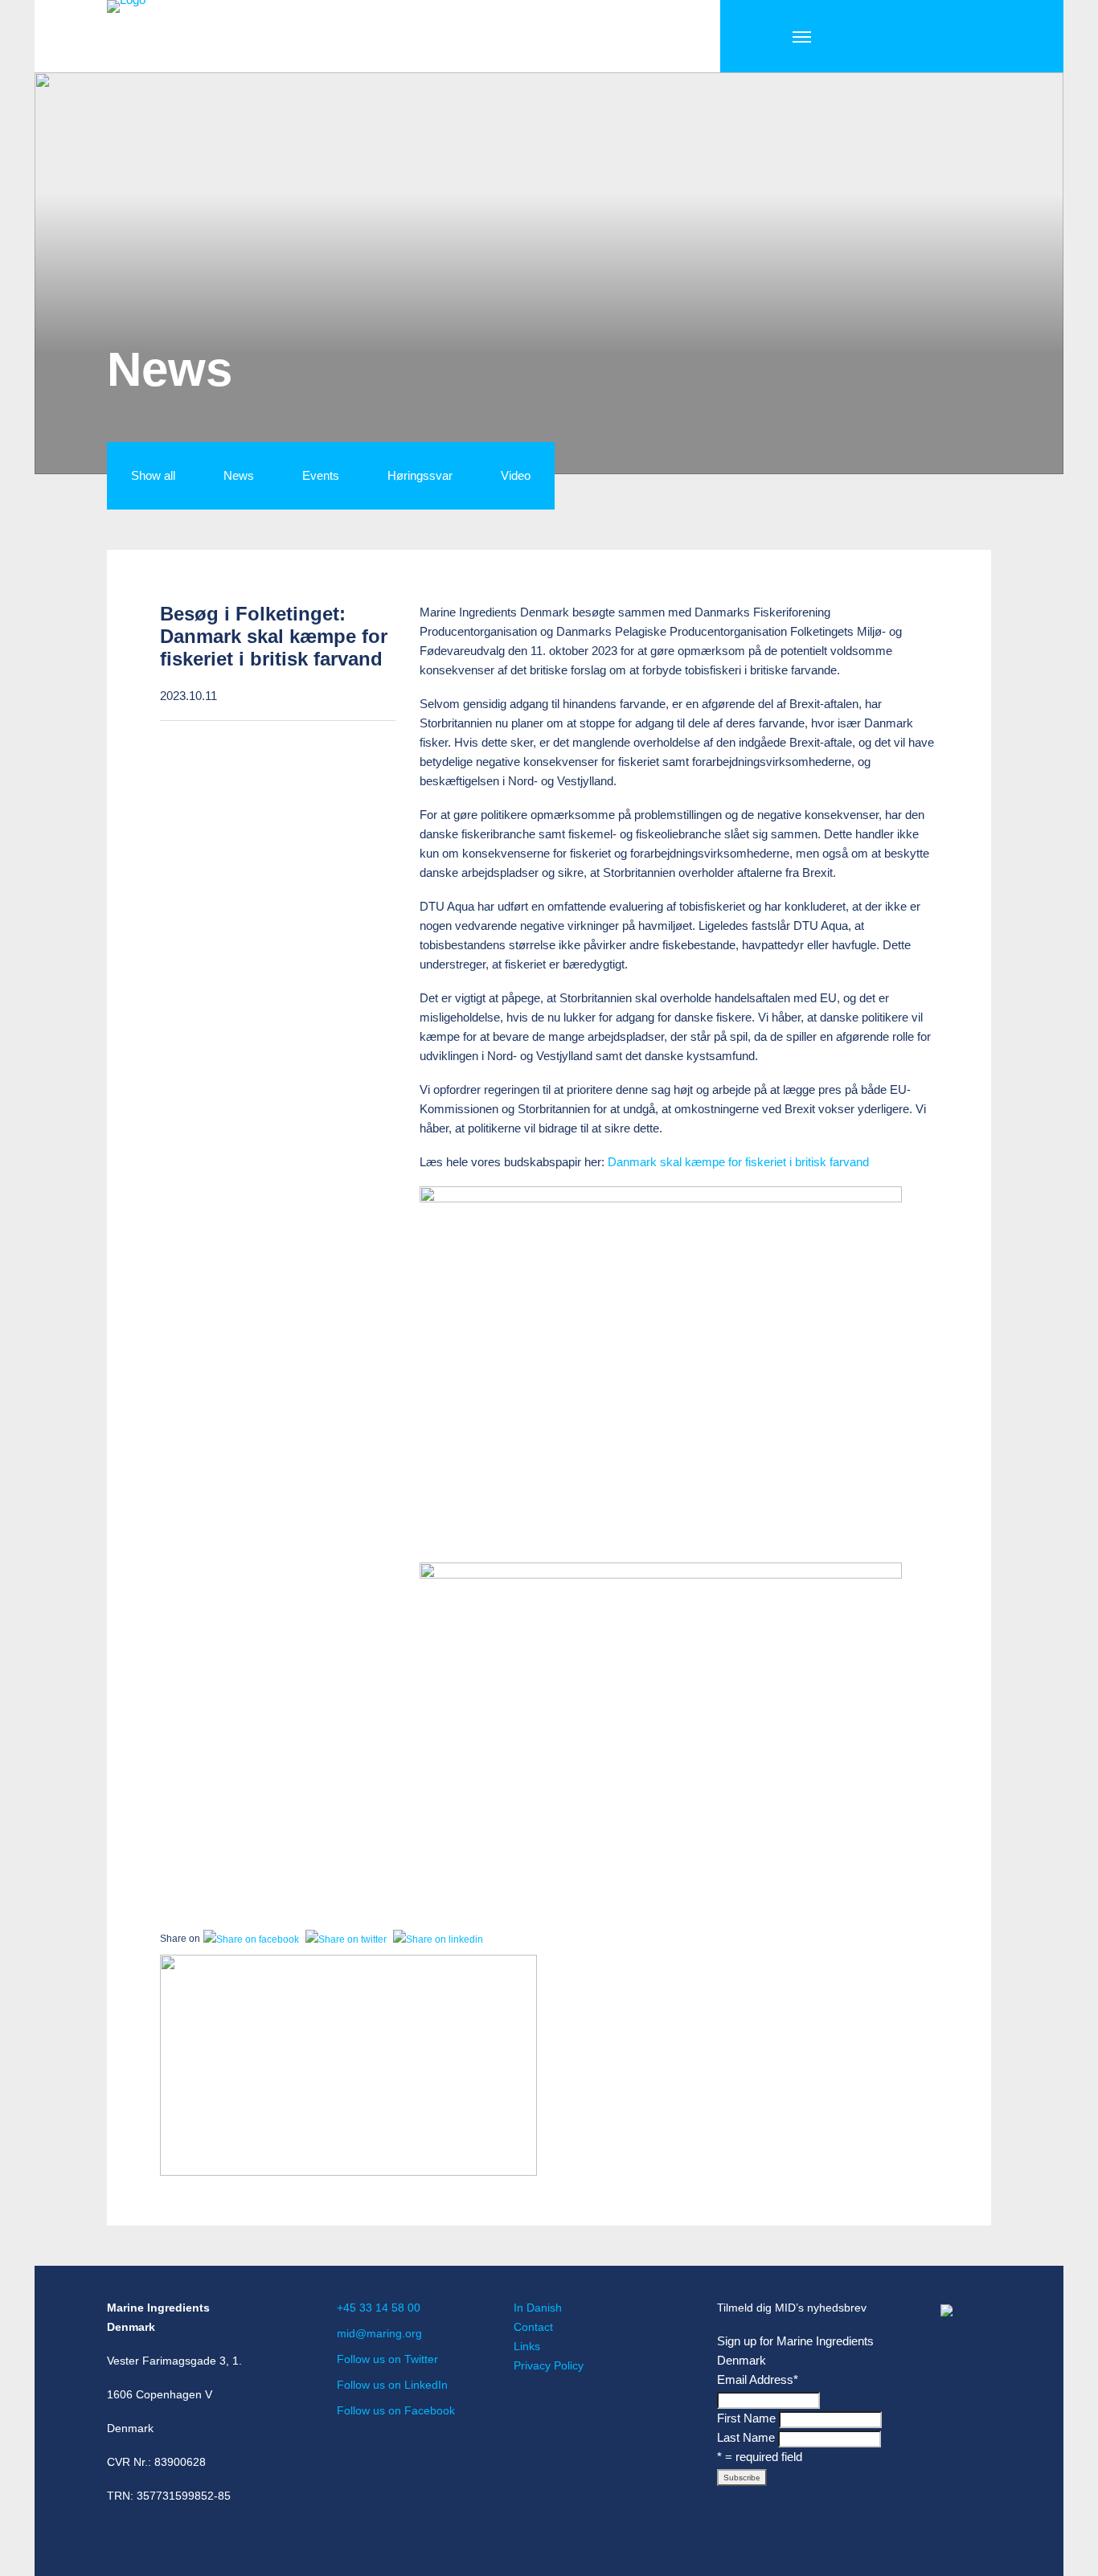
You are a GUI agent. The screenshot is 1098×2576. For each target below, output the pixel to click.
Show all (153, 475)
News (239, 475)
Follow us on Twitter (387, 2359)
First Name (746, 2418)
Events (321, 475)
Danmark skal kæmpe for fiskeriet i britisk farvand (738, 1162)
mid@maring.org (379, 2333)
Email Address (758, 2379)
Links (527, 2346)
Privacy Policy (549, 2365)
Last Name (746, 2437)
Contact (533, 2327)
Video (516, 475)
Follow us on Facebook (396, 2410)
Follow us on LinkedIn (392, 2385)
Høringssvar (420, 475)
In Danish (538, 2308)
